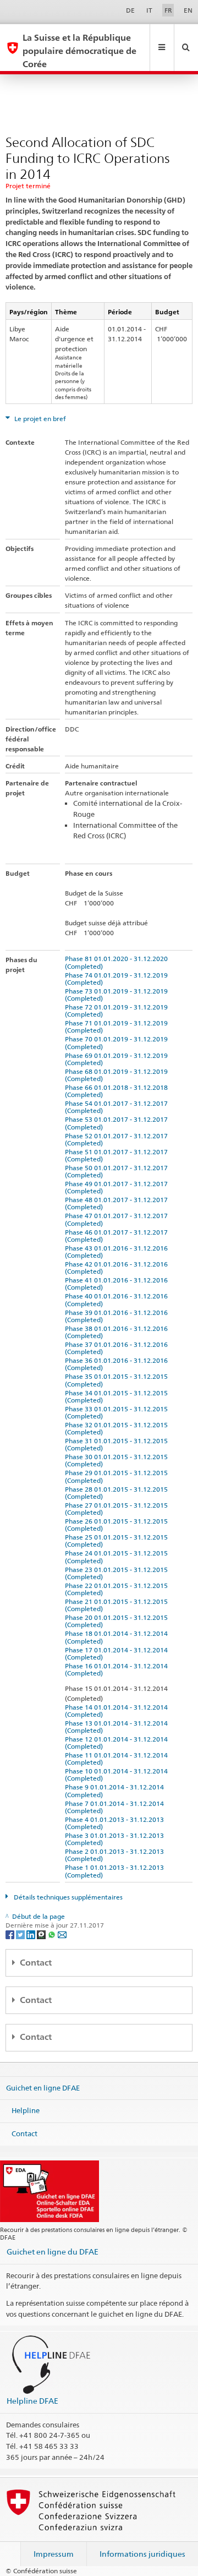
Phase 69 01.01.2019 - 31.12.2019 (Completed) (118, 1059)
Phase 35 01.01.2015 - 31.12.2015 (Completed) (118, 1380)
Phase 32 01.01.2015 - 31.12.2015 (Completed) (118, 1428)
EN (188, 10)
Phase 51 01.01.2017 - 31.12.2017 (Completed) (118, 1155)
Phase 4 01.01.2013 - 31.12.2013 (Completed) (116, 1823)
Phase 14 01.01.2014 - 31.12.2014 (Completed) (118, 1711)
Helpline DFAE (32, 2401)
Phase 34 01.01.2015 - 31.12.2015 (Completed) (118, 1396)
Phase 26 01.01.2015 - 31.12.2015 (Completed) (118, 1525)
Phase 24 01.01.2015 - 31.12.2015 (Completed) (118, 1557)
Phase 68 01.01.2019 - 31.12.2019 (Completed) (118, 1075)
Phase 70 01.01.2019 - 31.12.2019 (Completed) (118, 1043)
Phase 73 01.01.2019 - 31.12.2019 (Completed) (118, 995)
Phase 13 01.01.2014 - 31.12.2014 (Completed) (118, 1727)
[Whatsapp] (53, 1934)
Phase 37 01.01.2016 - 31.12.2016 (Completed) (118, 1348)
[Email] (62, 1934)
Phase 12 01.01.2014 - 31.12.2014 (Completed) (118, 1743)
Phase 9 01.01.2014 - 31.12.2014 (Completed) (116, 1791)
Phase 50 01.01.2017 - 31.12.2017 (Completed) (118, 1171)
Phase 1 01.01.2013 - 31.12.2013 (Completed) (116, 1871)
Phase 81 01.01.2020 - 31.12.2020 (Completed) (118, 962)
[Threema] (42, 1934)
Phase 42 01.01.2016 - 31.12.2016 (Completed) (118, 1268)
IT (149, 10)
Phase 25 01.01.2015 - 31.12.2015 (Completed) (118, 1541)
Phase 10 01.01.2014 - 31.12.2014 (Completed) (118, 1775)
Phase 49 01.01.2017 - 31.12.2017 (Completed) (118, 1187)
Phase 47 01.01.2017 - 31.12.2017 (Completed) (118, 1219)
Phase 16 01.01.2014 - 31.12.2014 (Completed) (118, 1669)
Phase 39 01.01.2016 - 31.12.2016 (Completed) (118, 1316)
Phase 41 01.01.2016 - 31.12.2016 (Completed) (118, 1284)
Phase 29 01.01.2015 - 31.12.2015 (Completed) (118, 1476)
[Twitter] (21, 1934)
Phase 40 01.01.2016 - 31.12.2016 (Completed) (118, 1300)
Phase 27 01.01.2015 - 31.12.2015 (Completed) (118, 1509)
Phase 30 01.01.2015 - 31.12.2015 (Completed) (118, 1460)
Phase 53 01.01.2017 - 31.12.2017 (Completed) (118, 1123)
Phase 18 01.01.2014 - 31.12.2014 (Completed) (118, 1637)
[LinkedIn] (32, 1934)
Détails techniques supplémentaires (67, 1897)
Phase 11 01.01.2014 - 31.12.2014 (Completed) (118, 1759)
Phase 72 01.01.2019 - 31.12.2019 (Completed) (118, 1011)
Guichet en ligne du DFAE (53, 2252)
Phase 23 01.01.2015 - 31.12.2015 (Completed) (118, 1573)
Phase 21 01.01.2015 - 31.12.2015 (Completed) (118, 1605)
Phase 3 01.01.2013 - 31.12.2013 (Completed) (116, 1839)
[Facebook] (11, 1934)
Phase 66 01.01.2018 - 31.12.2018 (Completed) (118, 1091)
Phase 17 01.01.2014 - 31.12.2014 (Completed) (118, 1653)
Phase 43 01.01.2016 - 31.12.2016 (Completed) (118, 1252)
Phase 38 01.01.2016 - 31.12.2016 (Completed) (118, 1332)
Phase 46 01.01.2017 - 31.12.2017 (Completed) (118, 1236)
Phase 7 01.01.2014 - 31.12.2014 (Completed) (116, 1807)
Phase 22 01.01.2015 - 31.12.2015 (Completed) (118, 1589)
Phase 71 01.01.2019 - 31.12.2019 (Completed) (118, 1027)
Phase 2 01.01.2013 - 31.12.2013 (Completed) (116, 1855)
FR (168, 10)
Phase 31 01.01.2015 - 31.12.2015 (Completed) (118, 1444)
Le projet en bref (39, 419)
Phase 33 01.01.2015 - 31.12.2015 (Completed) (118, 1412)
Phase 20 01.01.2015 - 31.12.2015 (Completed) (118, 1621)
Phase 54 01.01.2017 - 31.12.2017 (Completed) (118, 1107)
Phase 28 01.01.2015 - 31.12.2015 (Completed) (118, 1493)
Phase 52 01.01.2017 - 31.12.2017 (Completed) (118, 1139)
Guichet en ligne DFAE (43, 2087)
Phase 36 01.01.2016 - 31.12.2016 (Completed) (118, 1364)
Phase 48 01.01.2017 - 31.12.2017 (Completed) (118, 1203)
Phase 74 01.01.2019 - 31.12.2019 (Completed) (118, 979)
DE (130, 10)
